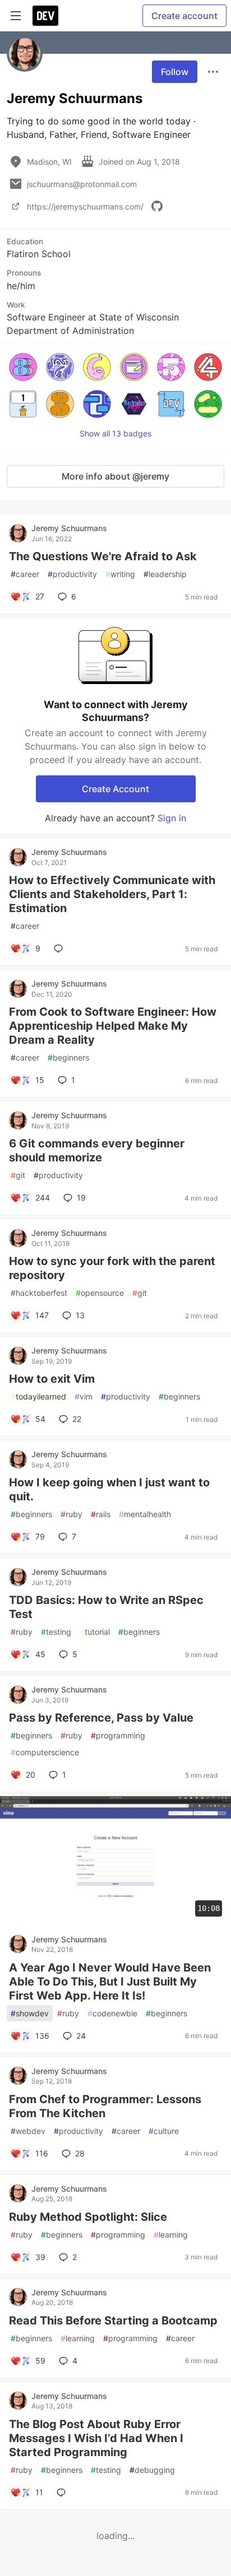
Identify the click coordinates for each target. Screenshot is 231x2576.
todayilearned (38, 1396)
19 (81, 1198)
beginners (68, 1057)
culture (164, 2131)
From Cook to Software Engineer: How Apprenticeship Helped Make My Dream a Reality (113, 1026)
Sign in (172, 818)
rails (101, 1514)
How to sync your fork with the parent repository (112, 1268)
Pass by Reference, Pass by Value (101, 1718)
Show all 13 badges (115, 433)
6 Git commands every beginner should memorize (97, 1150)
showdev (30, 2013)
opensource (100, 1293)
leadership (165, 574)
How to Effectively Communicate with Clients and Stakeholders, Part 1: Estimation (112, 894)
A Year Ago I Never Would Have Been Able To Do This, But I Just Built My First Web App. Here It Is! (110, 1982)
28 (80, 2153)
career (25, 574)
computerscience (45, 1752)
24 (81, 2036)
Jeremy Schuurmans (69, 528)
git (18, 1175)
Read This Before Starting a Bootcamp (113, 2321)
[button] (23, 367)
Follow (175, 72)
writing (120, 574)
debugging (152, 2470)
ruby (71, 1514)
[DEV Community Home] (45, 16)
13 (80, 1315)
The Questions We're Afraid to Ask (103, 556)
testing (56, 1632)
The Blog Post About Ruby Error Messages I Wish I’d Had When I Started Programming (96, 2438)
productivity (72, 574)
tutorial (95, 1632)
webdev (28, 2131)
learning (171, 2235)
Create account (184, 16)
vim (84, 1396)
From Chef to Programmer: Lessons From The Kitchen (105, 2106)
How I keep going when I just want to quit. (109, 1489)
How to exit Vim (52, 1379)
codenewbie (112, 2013)
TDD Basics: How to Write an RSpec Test (106, 1607)
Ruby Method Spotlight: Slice (88, 2217)
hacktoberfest (39, 1293)
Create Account (115, 789)
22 (77, 1419)
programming (118, 1735)
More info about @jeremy (115, 476)
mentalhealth (145, 1514)
